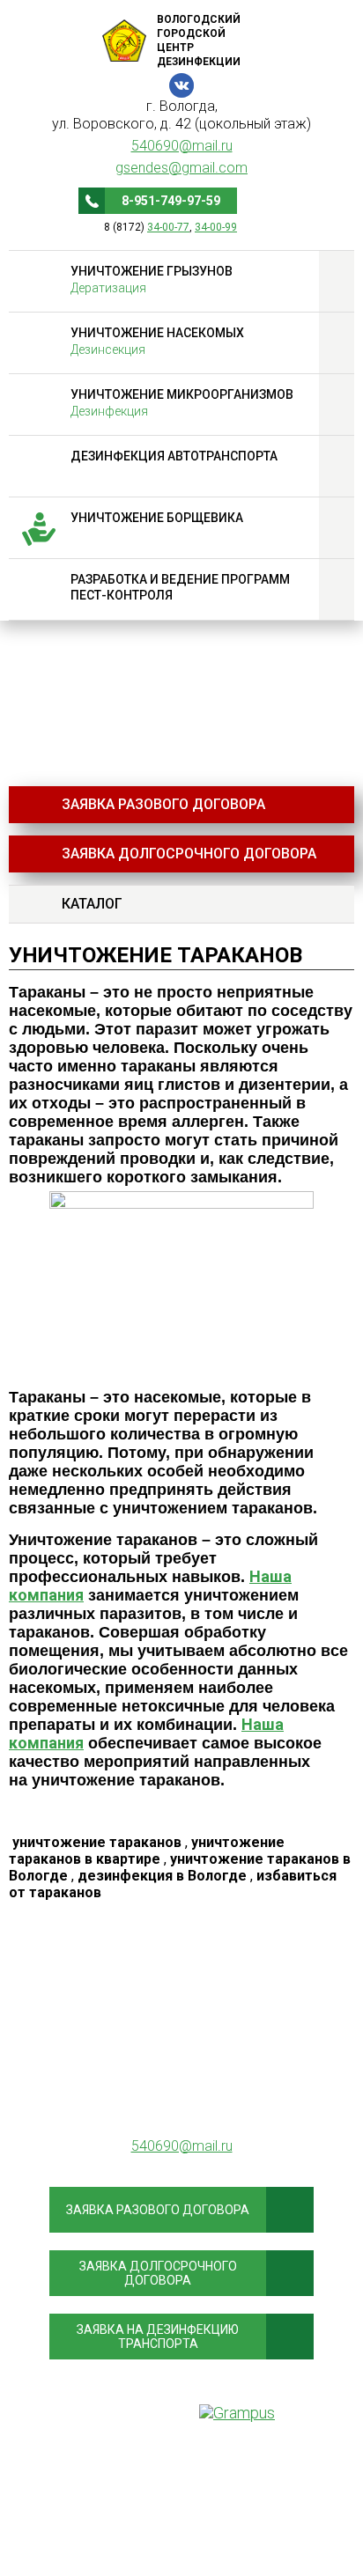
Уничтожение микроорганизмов (182, 403)
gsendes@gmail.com (181, 168)
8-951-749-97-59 (171, 201)
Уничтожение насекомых (157, 341)
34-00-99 (216, 227)
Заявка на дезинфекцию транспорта (158, 2337)
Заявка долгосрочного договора (189, 854)
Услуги (181, 2528)
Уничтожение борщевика (157, 518)
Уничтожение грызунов (152, 280)
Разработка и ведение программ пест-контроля (180, 587)
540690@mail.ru (182, 146)
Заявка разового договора (163, 804)
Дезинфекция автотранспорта (174, 456)
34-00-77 (168, 227)
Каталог (92, 904)
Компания (182, 2477)
